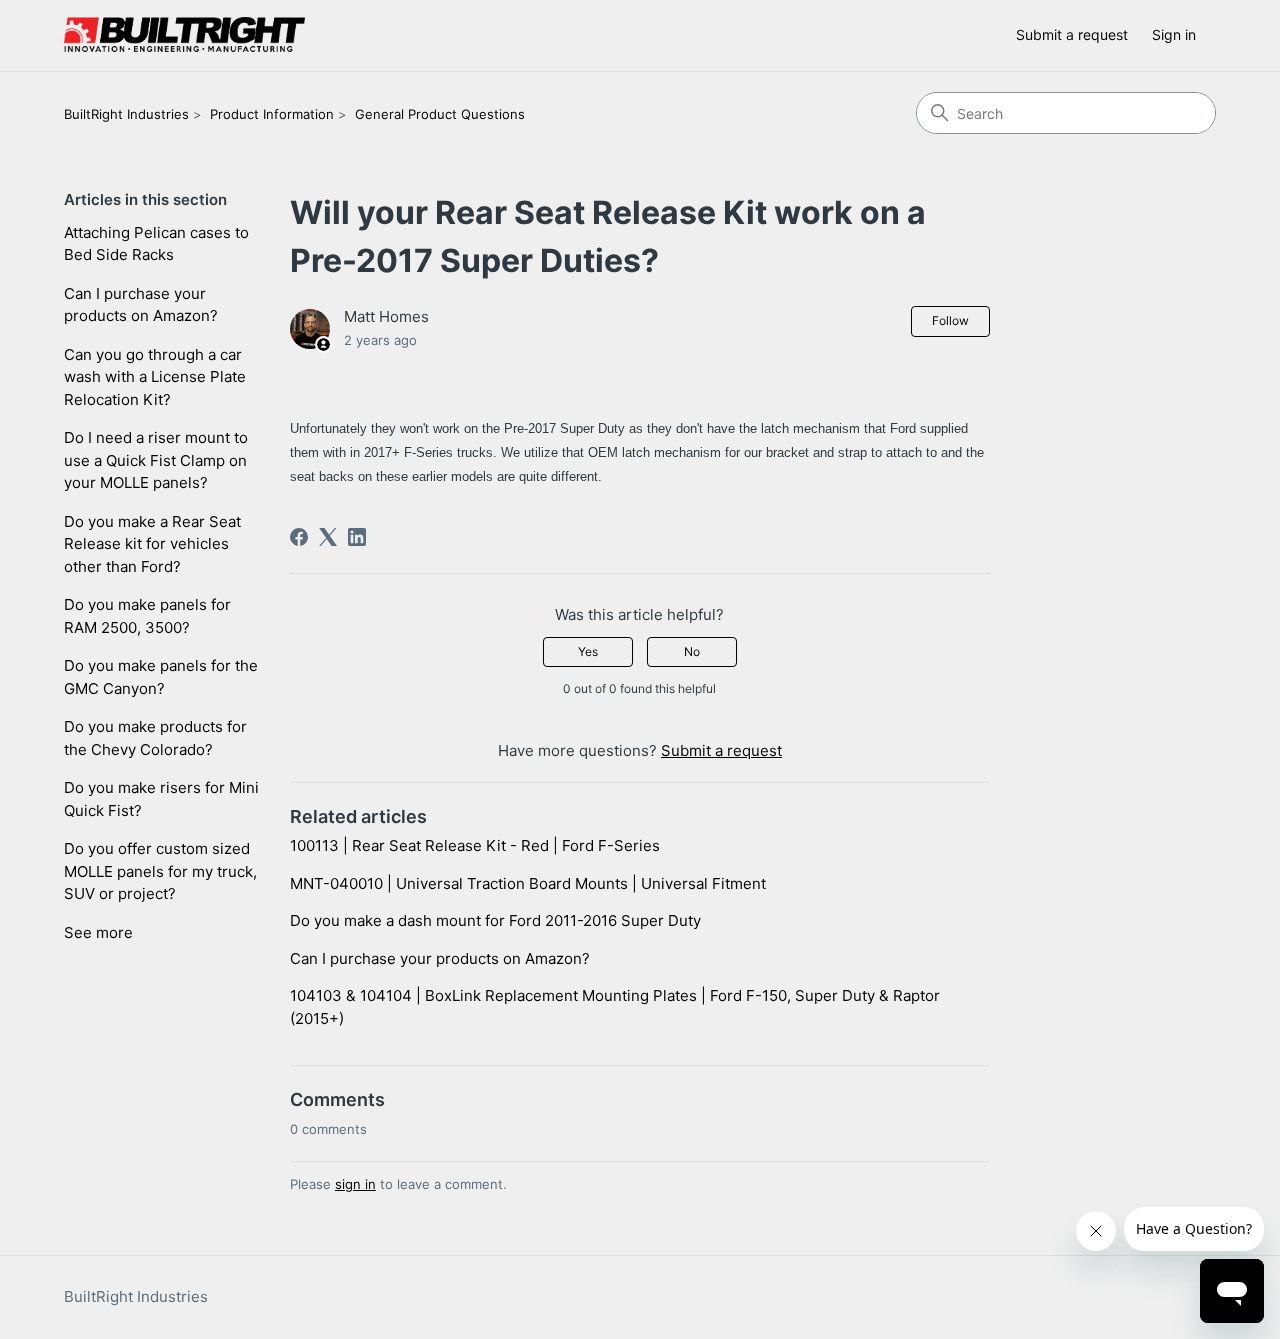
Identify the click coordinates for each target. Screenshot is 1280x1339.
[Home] (184, 35)
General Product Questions (440, 114)
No (692, 651)
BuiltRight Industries (126, 114)
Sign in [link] (1174, 34)
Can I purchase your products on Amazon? (141, 305)
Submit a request (1072, 34)
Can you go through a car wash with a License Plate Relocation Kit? (155, 377)
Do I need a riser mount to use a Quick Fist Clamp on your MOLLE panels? (156, 460)
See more (98, 932)
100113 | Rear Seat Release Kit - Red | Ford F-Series (475, 845)
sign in (355, 1184)
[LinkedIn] (357, 537)
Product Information (272, 114)
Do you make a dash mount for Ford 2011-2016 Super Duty (495, 920)
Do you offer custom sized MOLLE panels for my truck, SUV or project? (160, 871)
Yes (588, 651)
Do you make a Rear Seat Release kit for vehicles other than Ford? (152, 544)
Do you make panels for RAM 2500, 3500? (147, 616)
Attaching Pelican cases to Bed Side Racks (156, 244)
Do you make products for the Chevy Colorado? (155, 738)
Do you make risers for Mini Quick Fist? (161, 799)
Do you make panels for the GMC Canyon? (161, 677)
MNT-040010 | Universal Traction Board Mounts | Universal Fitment (528, 883)
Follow (950, 320)
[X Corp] (328, 537)
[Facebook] (299, 537)
